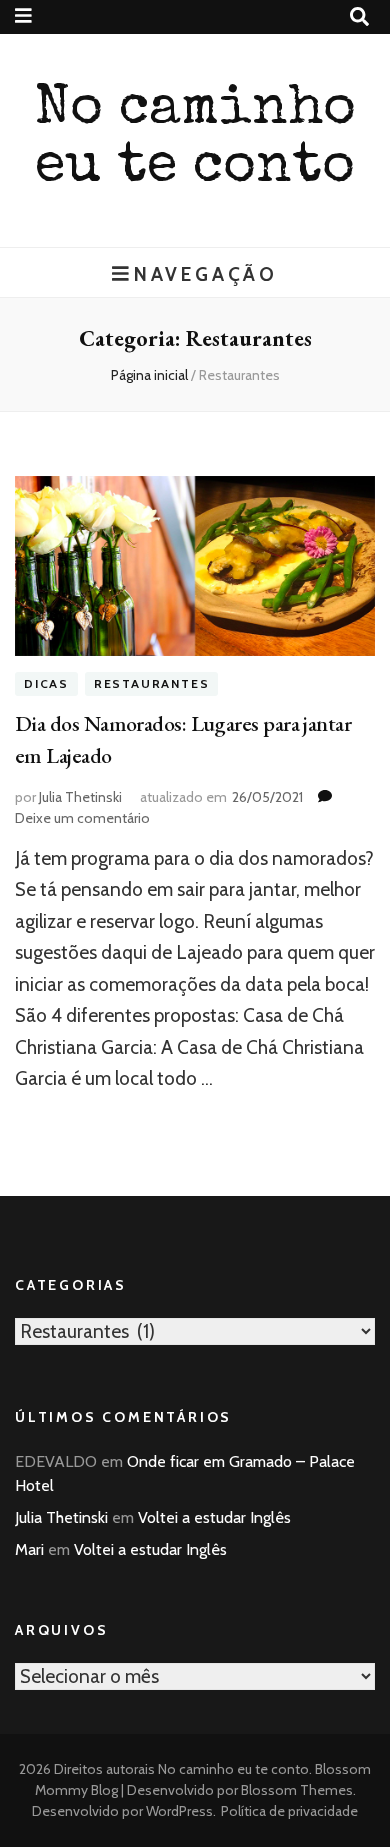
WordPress (179, 1811)
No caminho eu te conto (233, 1769)
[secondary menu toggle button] (23, 16)
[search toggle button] (359, 17)
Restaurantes (152, 684)
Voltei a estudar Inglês (214, 1517)
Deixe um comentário (82, 818)
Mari (29, 1549)
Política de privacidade (289, 1811)
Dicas (46, 684)
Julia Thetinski (80, 797)
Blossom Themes (295, 1790)
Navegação (206, 274)
